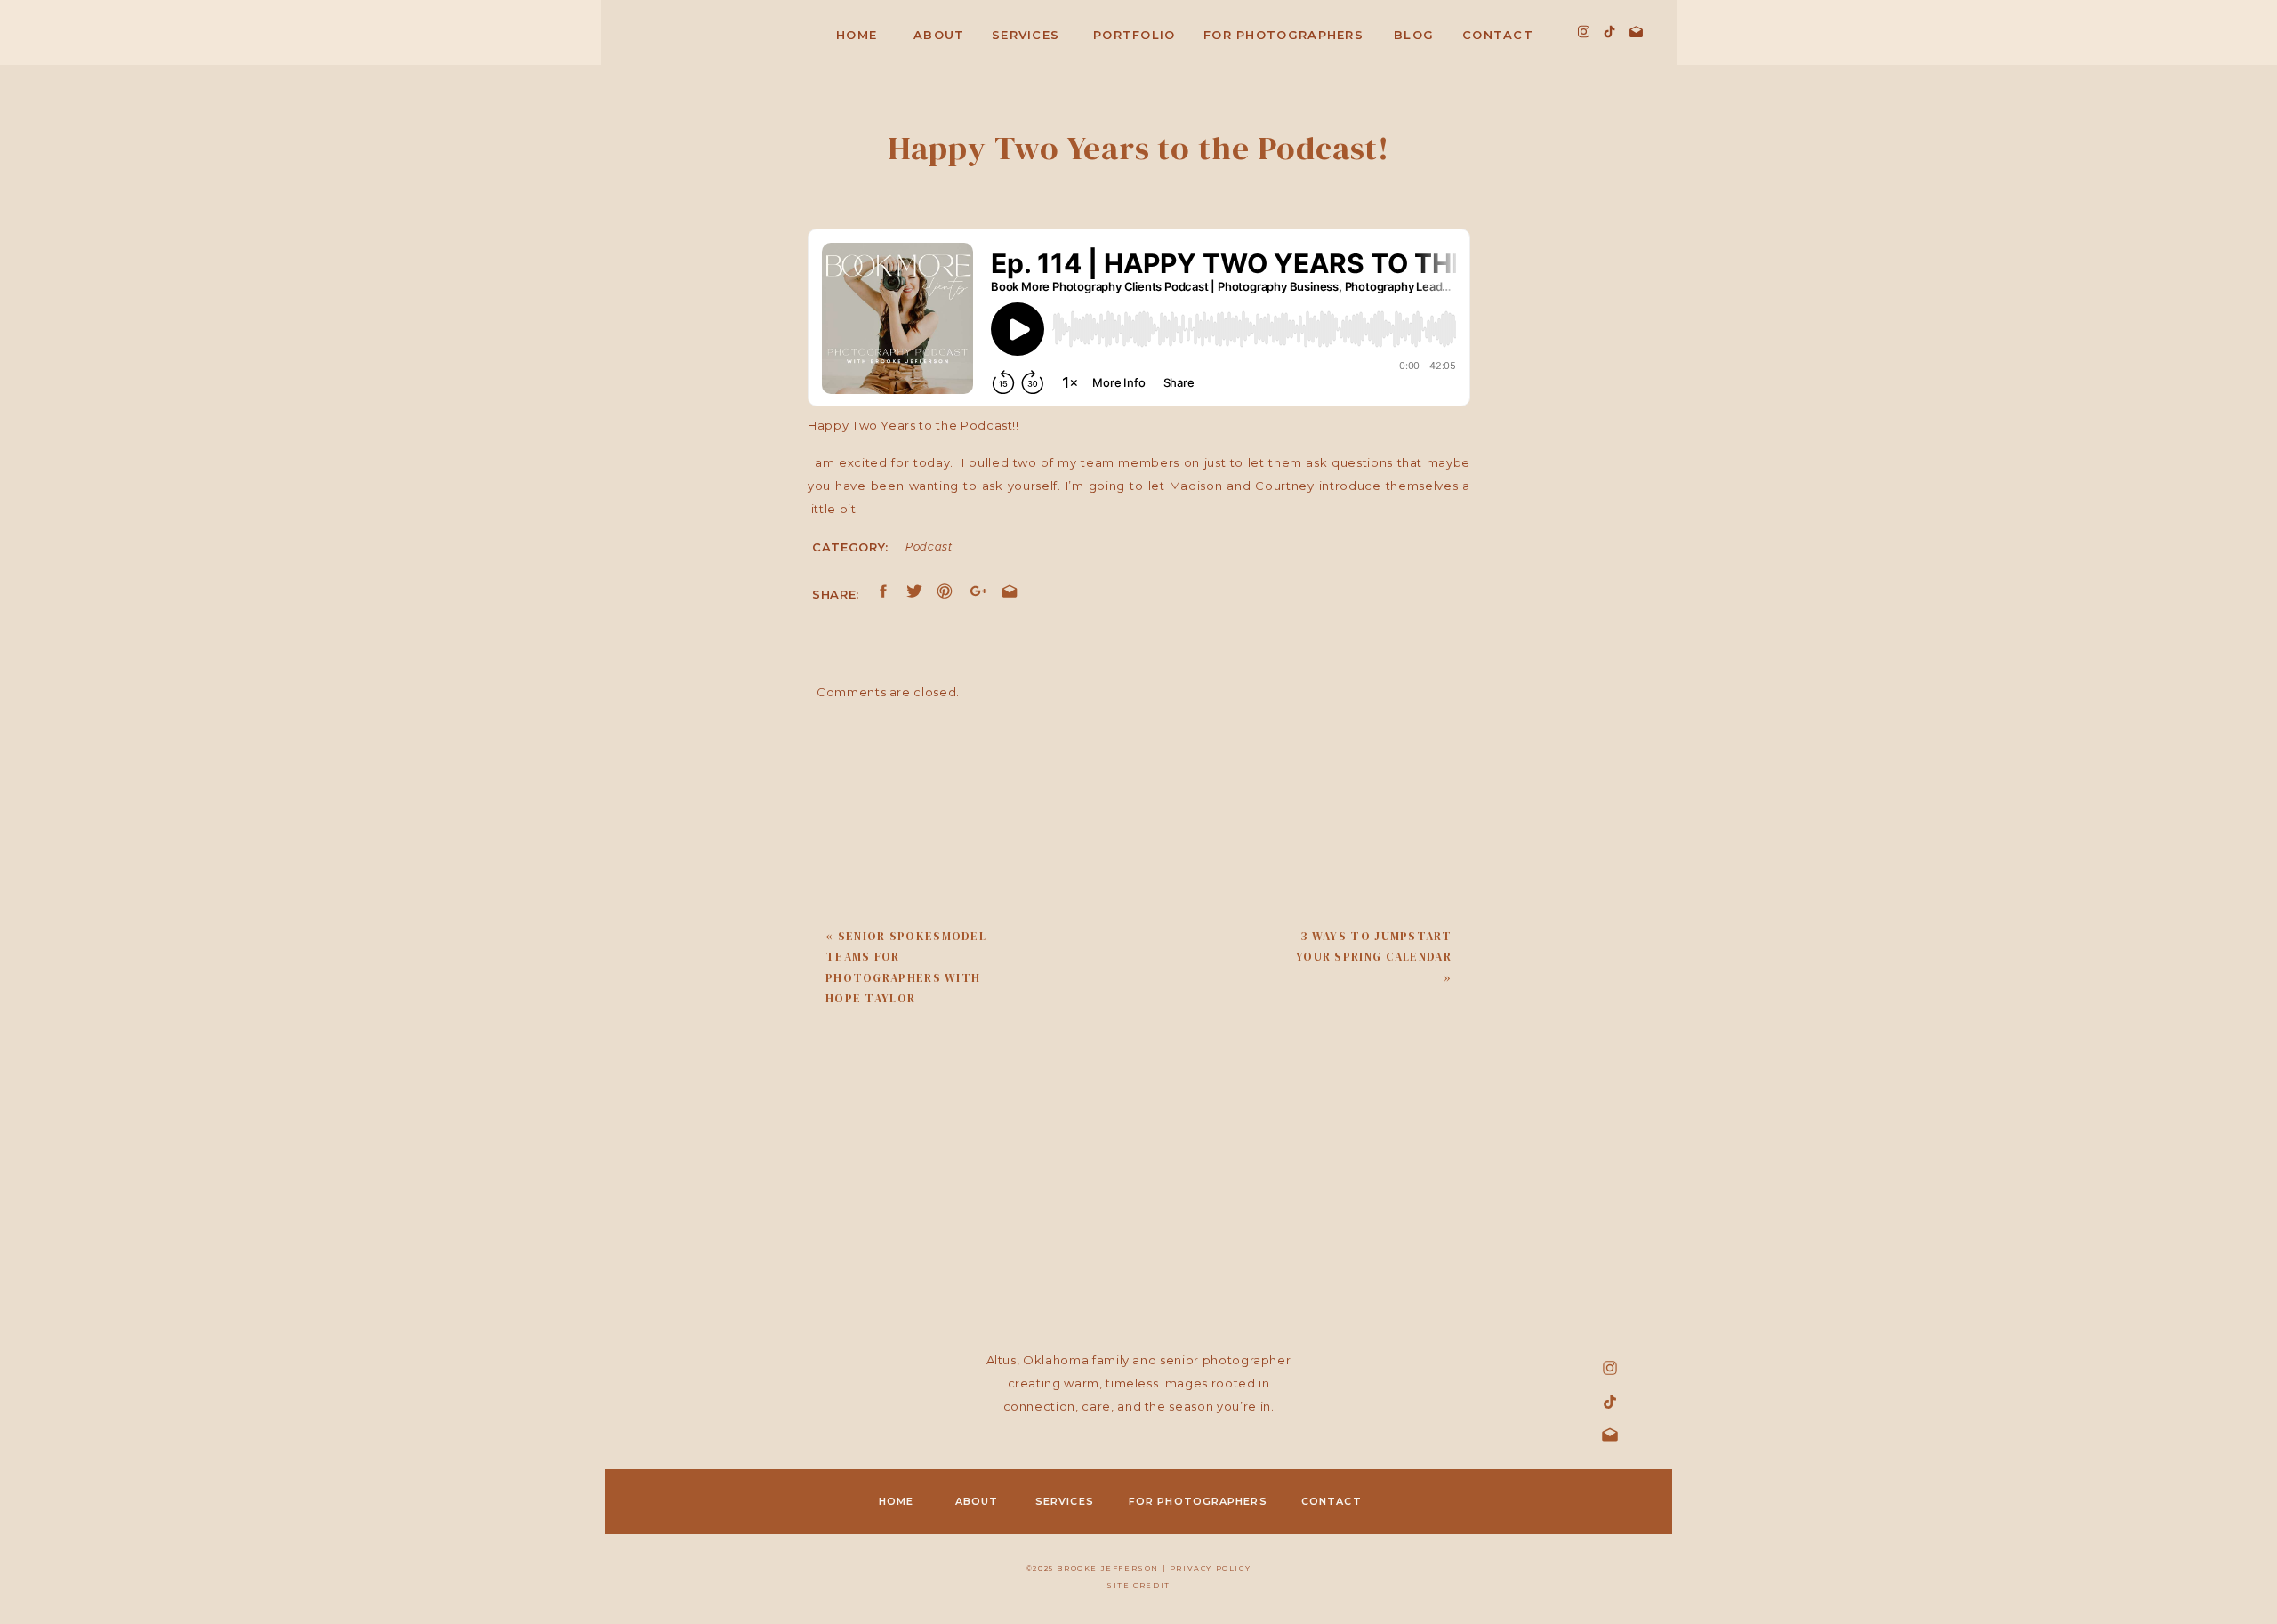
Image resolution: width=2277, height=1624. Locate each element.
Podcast (929, 547)
